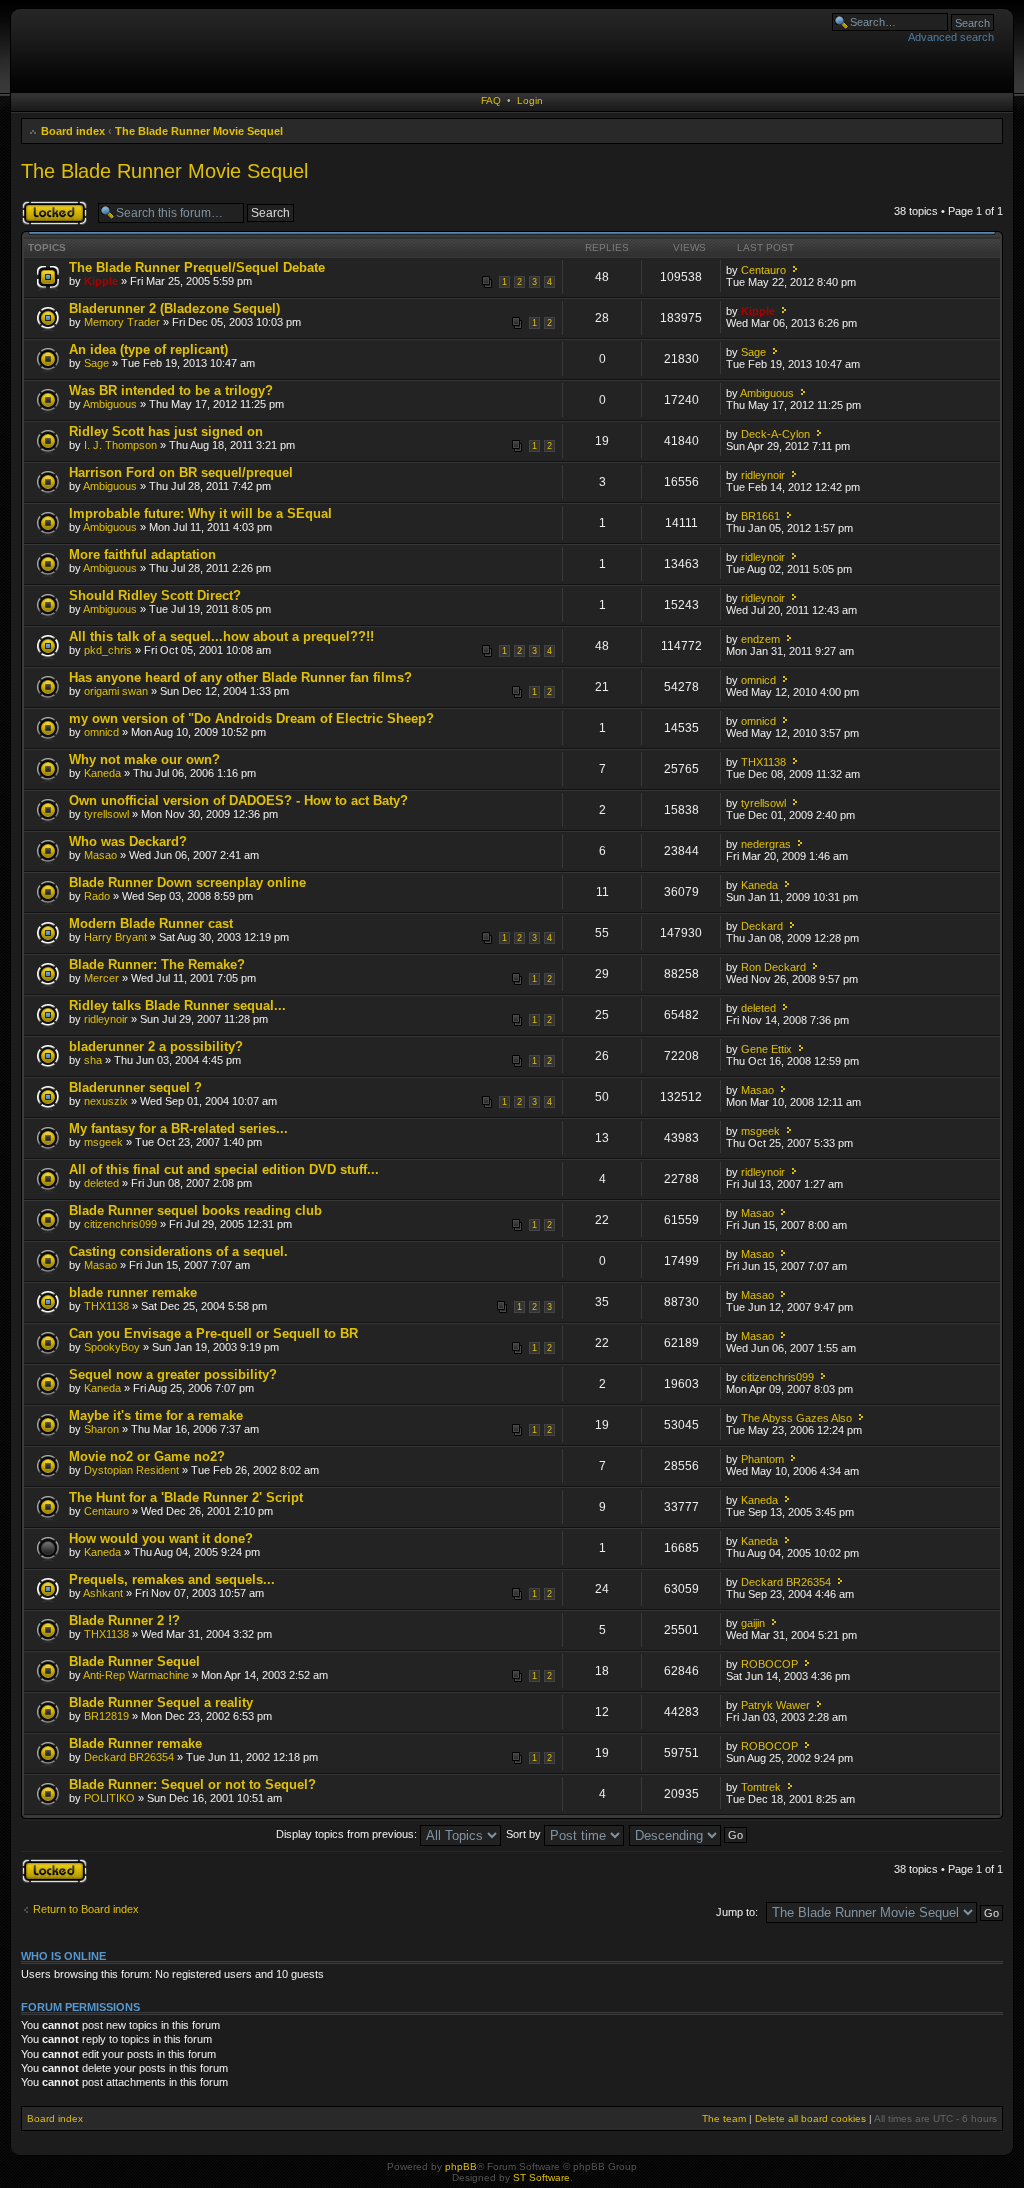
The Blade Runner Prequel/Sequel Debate (197, 267)
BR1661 (760, 516)
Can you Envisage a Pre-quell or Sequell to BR (213, 1333)
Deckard (762, 926)
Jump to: (737, 1912)
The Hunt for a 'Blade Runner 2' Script (186, 1497)
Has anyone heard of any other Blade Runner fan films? (240, 677)
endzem (760, 639)
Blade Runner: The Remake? (157, 964)
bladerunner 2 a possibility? (156, 1046)
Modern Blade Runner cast (151, 923)
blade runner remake (133, 1292)
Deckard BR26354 (786, 1582)
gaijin (753, 1623)
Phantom (762, 1459)
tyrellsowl (106, 814)
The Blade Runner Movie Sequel (199, 131)
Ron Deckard (773, 967)
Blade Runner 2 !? (124, 1620)
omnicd (758, 680)
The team (724, 2118)
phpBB (461, 2166)
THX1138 (763, 762)
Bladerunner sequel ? (135, 1087)
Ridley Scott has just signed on (166, 431)
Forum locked (54, 206)
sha (93, 1060)
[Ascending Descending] (689, 1834)
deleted (758, 1008)
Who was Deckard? (128, 841)
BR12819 (106, 1716)
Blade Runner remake (135, 1743)
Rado (97, 896)
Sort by (525, 1834)
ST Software (541, 2177)
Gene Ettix (766, 1049)
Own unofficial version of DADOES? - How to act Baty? (238, 800)
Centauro (763, 270)
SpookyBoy (112, 1347)
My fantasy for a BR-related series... (178, 1128)
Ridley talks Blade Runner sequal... (177, 1005)
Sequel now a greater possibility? (173, 1374)
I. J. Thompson (120, 445)
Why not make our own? (144, 759)
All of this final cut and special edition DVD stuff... (224, 1169)
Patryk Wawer (775, 1705)
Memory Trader (122, 322)
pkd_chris (108, 650)
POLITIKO (109, 1798)
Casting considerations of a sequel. (178, 1251)
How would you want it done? (161, 1538)
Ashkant (103, 1593)
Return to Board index (86, 1909)
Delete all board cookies (810, 2118)
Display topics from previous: (348, 1834)
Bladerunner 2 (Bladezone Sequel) (174, 308)
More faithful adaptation (142, 554)
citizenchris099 (120, 1224)
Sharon (101, 1429)
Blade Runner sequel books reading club (195, 1210)
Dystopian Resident (131, 1470)
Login (530, 100)
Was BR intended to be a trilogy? (171, 390)
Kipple (101, 281)
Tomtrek (761, 1787)
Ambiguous (110, 404)
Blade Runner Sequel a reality (161, 1702)
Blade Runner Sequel (134, 1661)
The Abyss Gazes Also (796, 1418)
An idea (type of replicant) (148, 349)
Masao (100, 855)
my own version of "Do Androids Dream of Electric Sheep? (251, 718)
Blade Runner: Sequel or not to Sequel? (192, 1784)
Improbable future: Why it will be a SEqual (200, 513)
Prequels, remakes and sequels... (172, 1579)
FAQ (491, 100)
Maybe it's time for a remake (156, 1415)
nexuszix (106, 1101)
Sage (96, 363)
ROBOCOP (769, 1664)
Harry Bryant (115, 937)
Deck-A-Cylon (775, 434)
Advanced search (951, 37)
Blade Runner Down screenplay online (187, 882)
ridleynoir (763, 475)
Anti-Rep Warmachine (136, 1675)
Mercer (101, 978)
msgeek (103, 1142)
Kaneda (102, 773)
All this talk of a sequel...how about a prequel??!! (221, 636)
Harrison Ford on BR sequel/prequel (181, 472)
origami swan (116, 691)
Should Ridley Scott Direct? (155, 595)
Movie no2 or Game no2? (147, 1456)
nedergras (766, 844)
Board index (73, 131)
